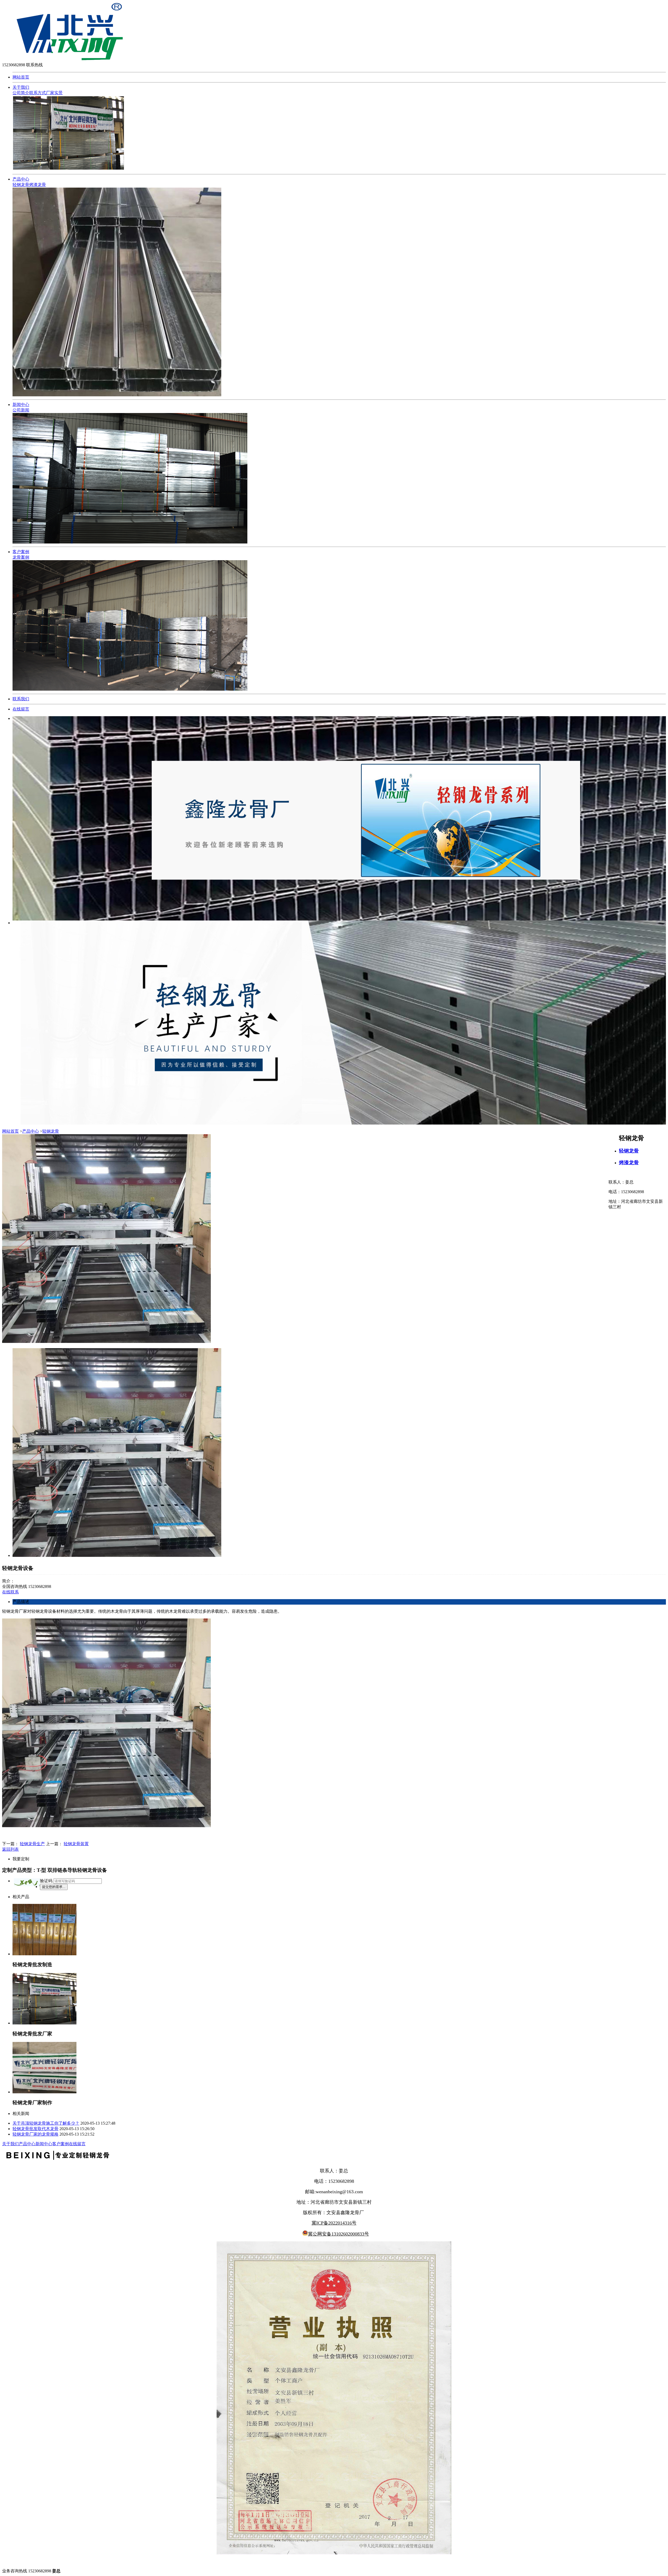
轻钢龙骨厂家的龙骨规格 (35, 2134)
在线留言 (21, 709)
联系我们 (21, 699)
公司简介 (21, 93)
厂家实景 (54, 93)
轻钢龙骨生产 (32, 1844)
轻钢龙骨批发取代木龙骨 (35, 2129)
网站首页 (21, 77)
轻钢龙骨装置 (76, 1844)
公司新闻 (21, 410)
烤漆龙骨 (38, 185)
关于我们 (21, 87)
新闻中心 (21, 405)
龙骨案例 (21, 557)
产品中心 (21, 179)
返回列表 (10, 1849)
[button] (27, 1882)
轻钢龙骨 (21, 185)
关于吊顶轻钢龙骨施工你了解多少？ (46, 2123)
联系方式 (38, 93)
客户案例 (21, 552)
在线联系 (10, 1592)
